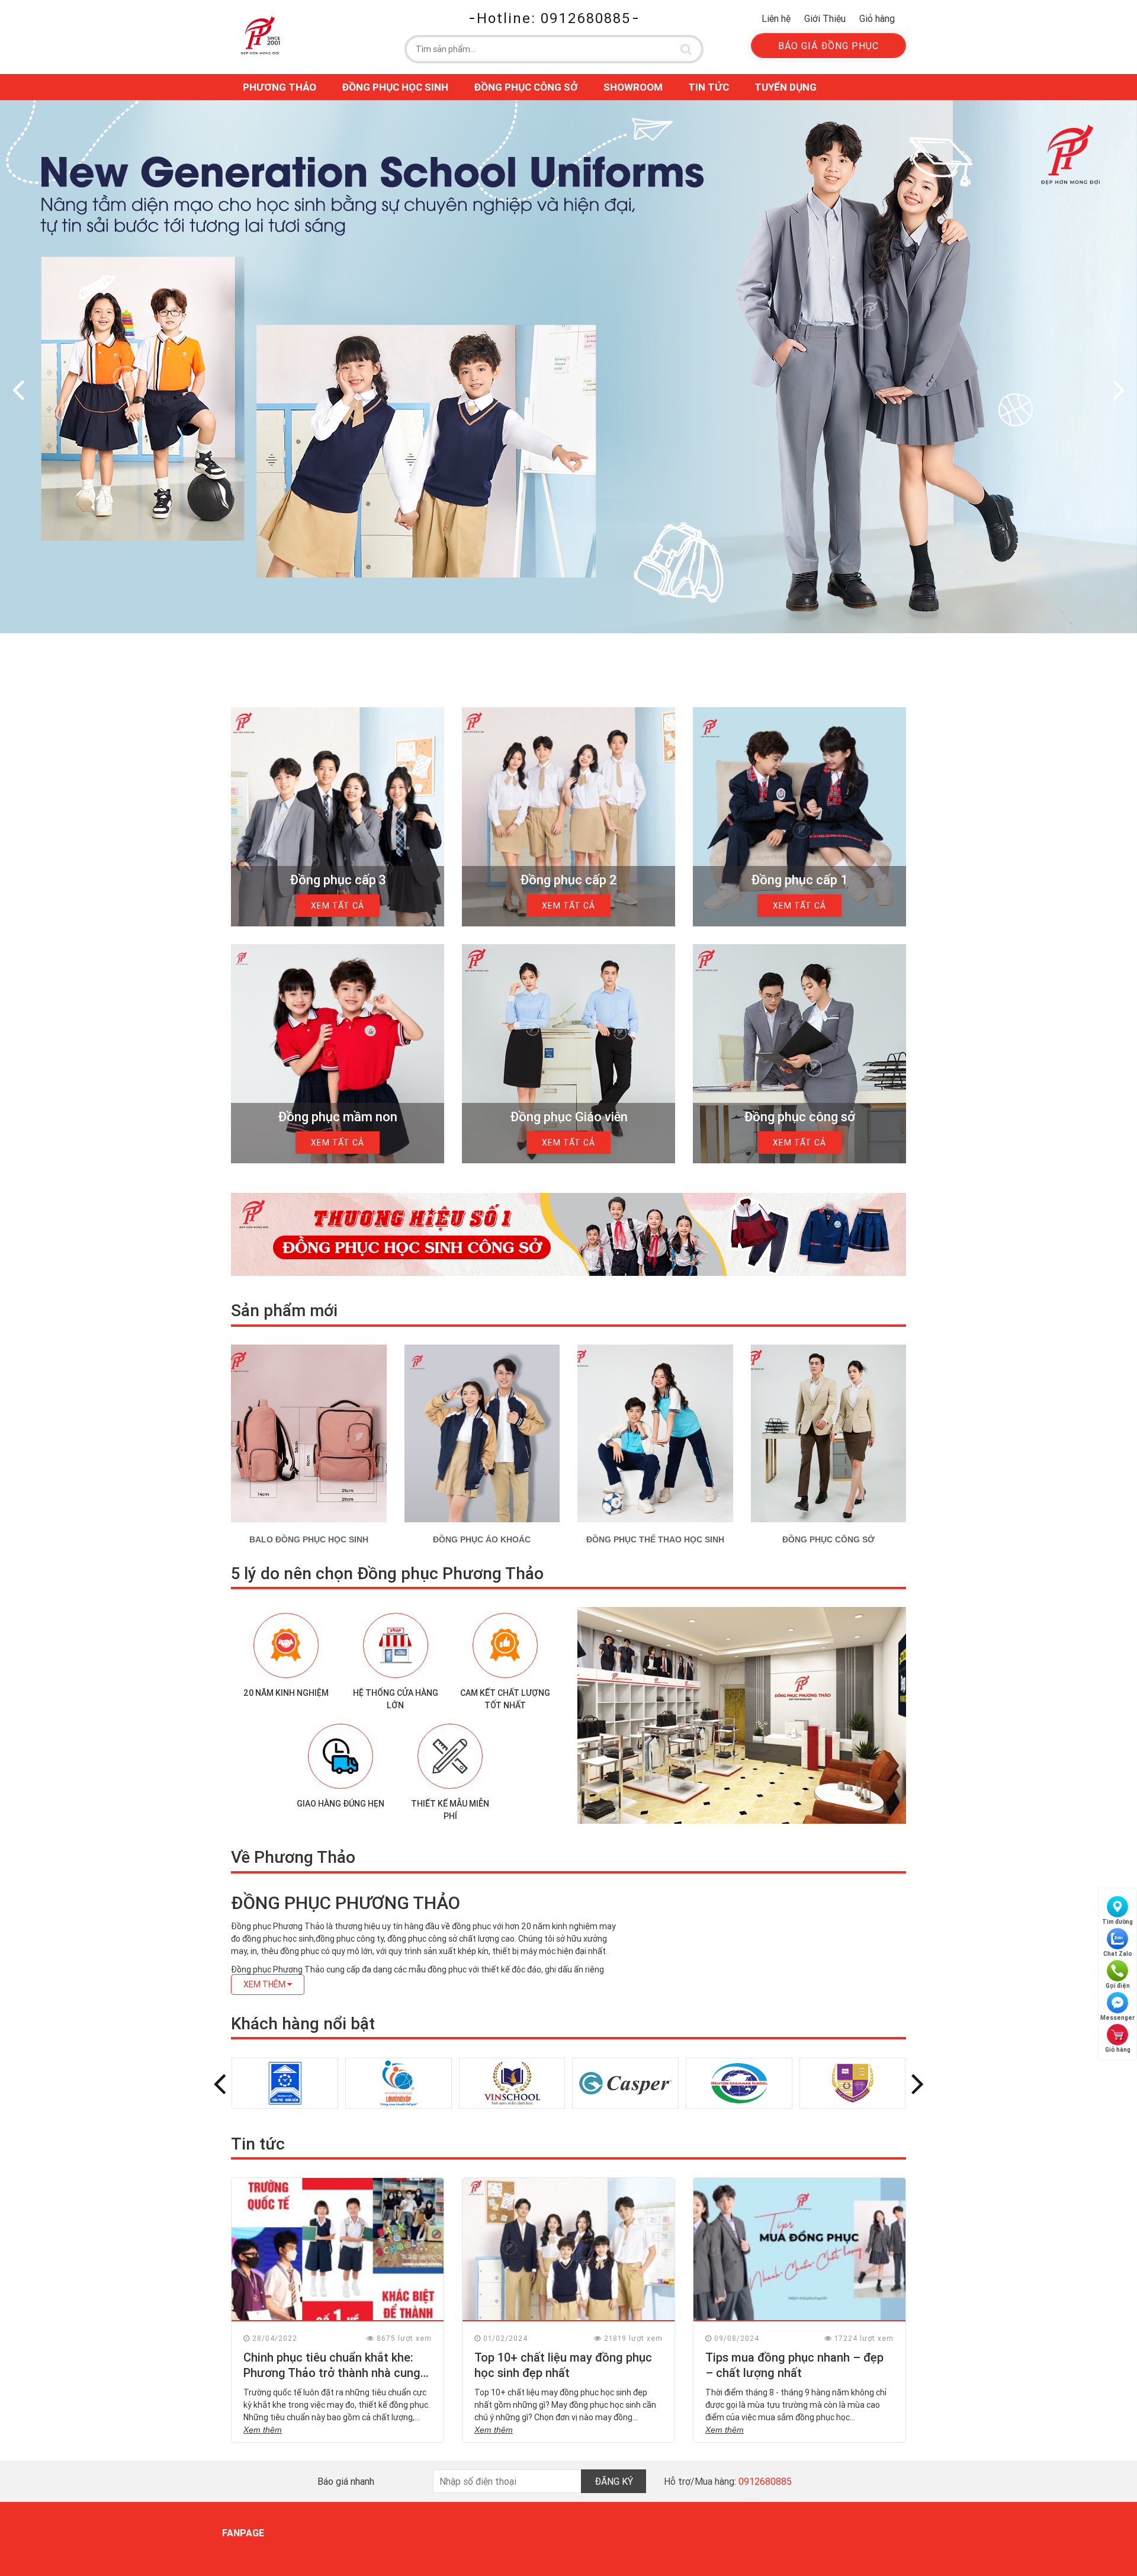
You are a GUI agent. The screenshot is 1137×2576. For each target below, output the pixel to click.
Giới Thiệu (825, 18)
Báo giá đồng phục (828, 46)
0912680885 (765, 2481)
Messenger (1117, 2018)
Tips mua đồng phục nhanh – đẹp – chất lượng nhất (794, 2365)
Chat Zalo (1118, 1954)
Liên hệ (776, 18)
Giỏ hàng (877, 18)
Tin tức (709, 87)
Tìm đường (1117, 1922)
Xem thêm (263, 2430)
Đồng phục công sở (526, 87)
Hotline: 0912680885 (554, 18)
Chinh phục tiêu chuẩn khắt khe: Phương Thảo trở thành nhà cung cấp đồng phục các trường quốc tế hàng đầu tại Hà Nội (337, 2380)
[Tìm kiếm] (686, 49)
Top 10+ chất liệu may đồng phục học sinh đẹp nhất (563, 2365)
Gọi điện (1118, 1986)
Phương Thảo (280, 87)
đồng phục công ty (350, 1939)
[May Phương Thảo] (261, 35)
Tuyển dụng (786, 87)
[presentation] (18, 389)
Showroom (633, 87)
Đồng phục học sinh (395, 87)
